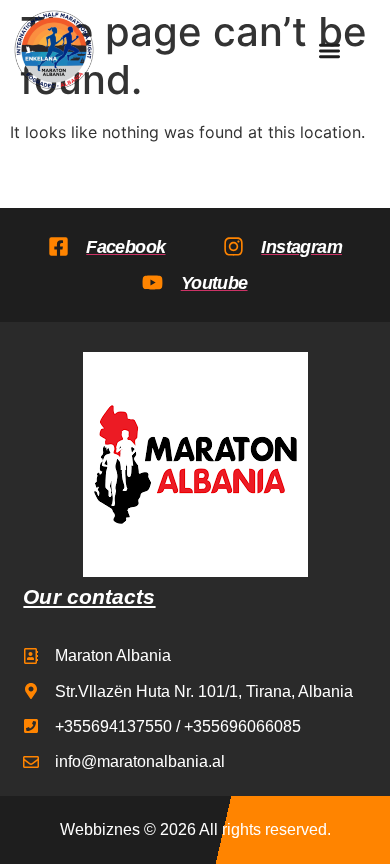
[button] (329, 50)
